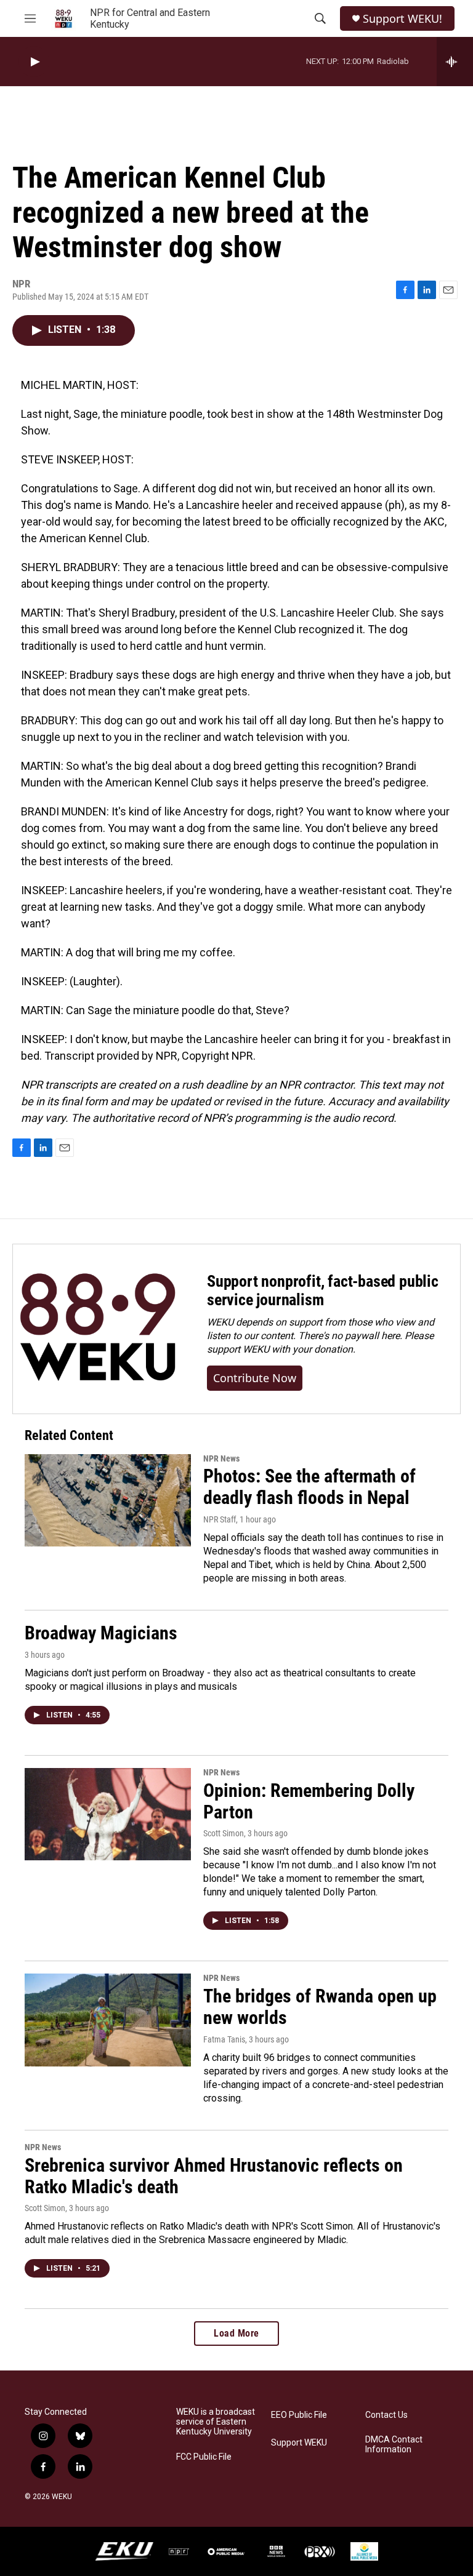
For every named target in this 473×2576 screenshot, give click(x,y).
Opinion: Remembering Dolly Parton (309, 1801)
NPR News (221, 1458)
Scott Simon (224, 1833)
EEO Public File (299, 2415)
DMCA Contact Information (394, 2445)
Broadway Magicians (101, 1633)
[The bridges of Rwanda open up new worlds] (108, 2020)
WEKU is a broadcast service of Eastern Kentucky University (216, 2422)
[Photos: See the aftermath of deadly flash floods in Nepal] (108, 1500)
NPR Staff (220, 1519)
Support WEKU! (402, 19)
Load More (236, 2333)
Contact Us (386, 2415)
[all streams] (455, 62)
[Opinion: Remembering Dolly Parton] (108, 1814)
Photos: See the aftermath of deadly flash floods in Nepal (309, 1487)
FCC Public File (204, 2457)
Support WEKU (299, 2443)
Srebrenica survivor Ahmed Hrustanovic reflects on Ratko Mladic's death (214, 2176)
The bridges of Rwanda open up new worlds (320, 2007)
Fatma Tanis (224, 2039)
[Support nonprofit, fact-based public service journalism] (98, 1329)
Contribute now (255, 1378)
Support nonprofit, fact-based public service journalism (323, 1290)
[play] (34, 62)
